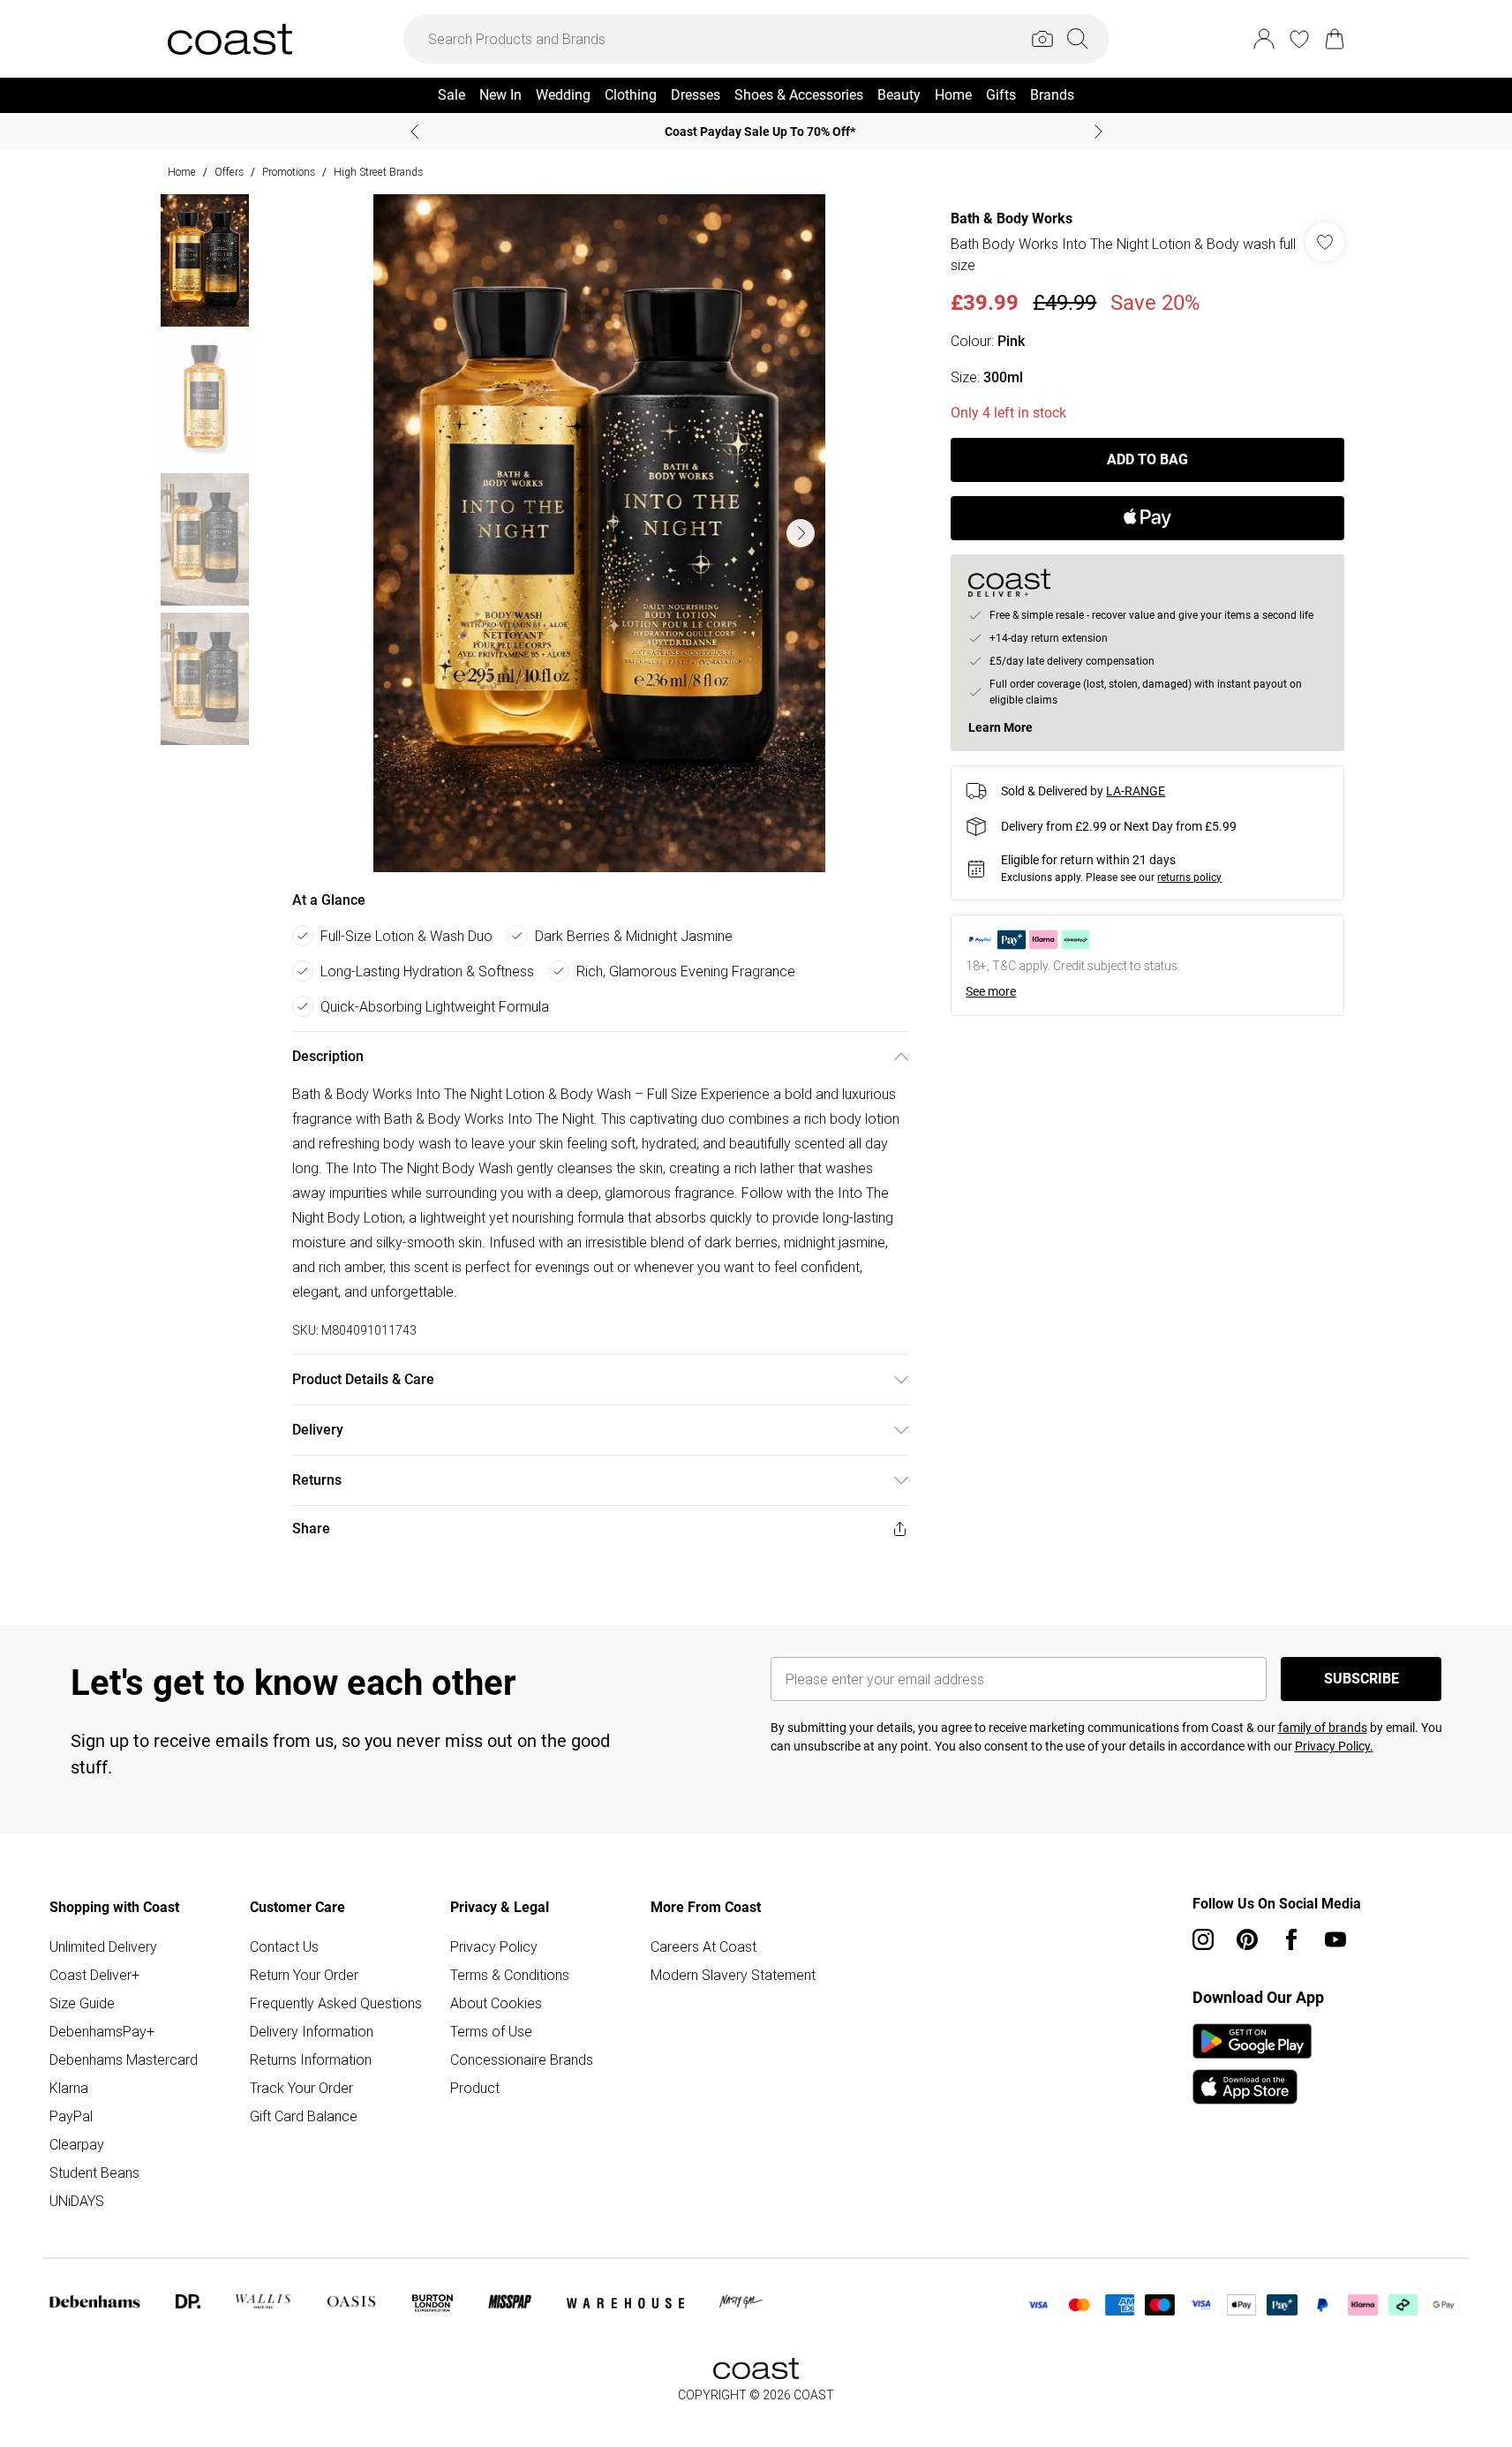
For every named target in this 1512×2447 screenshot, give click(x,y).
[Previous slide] (414, 132)
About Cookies (496, 2003)
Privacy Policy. (1334, 1746)
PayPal (71, 2116)
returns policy (1189, 877)
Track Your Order (301, 2088)
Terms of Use (491, 2031)
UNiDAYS (77, 2201)
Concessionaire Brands (522, 2059)
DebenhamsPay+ (102, 2031)
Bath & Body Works (1012, 218)
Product (475, 2088)
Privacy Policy (494, 1946)
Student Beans (94, 2172)
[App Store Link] (1252, 2064)
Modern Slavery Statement (733, 1975)
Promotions (289, 172)
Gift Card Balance (304, 2116)
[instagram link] (1203, 1939)
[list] (599, 533)
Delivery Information (312, 2031)
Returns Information (311, 2059)
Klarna (69, 2088)
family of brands (1323, 1728)
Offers (229, 172)
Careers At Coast (703, 1946)
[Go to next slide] (801, 533)
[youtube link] (1335, 1939)
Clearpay (77, 2144)
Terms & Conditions (510, 1975)
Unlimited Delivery (103, 1946)
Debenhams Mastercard (124, 2059)
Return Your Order (304, 1975)
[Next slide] (1098, 132)
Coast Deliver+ (94, 1975)
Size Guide (82, 2003)
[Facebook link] (1291, 1939)
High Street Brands (378, 172)
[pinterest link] (1247, 1939)
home (182, 172)
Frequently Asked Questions (336, 2003)
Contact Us (284, 1946)
